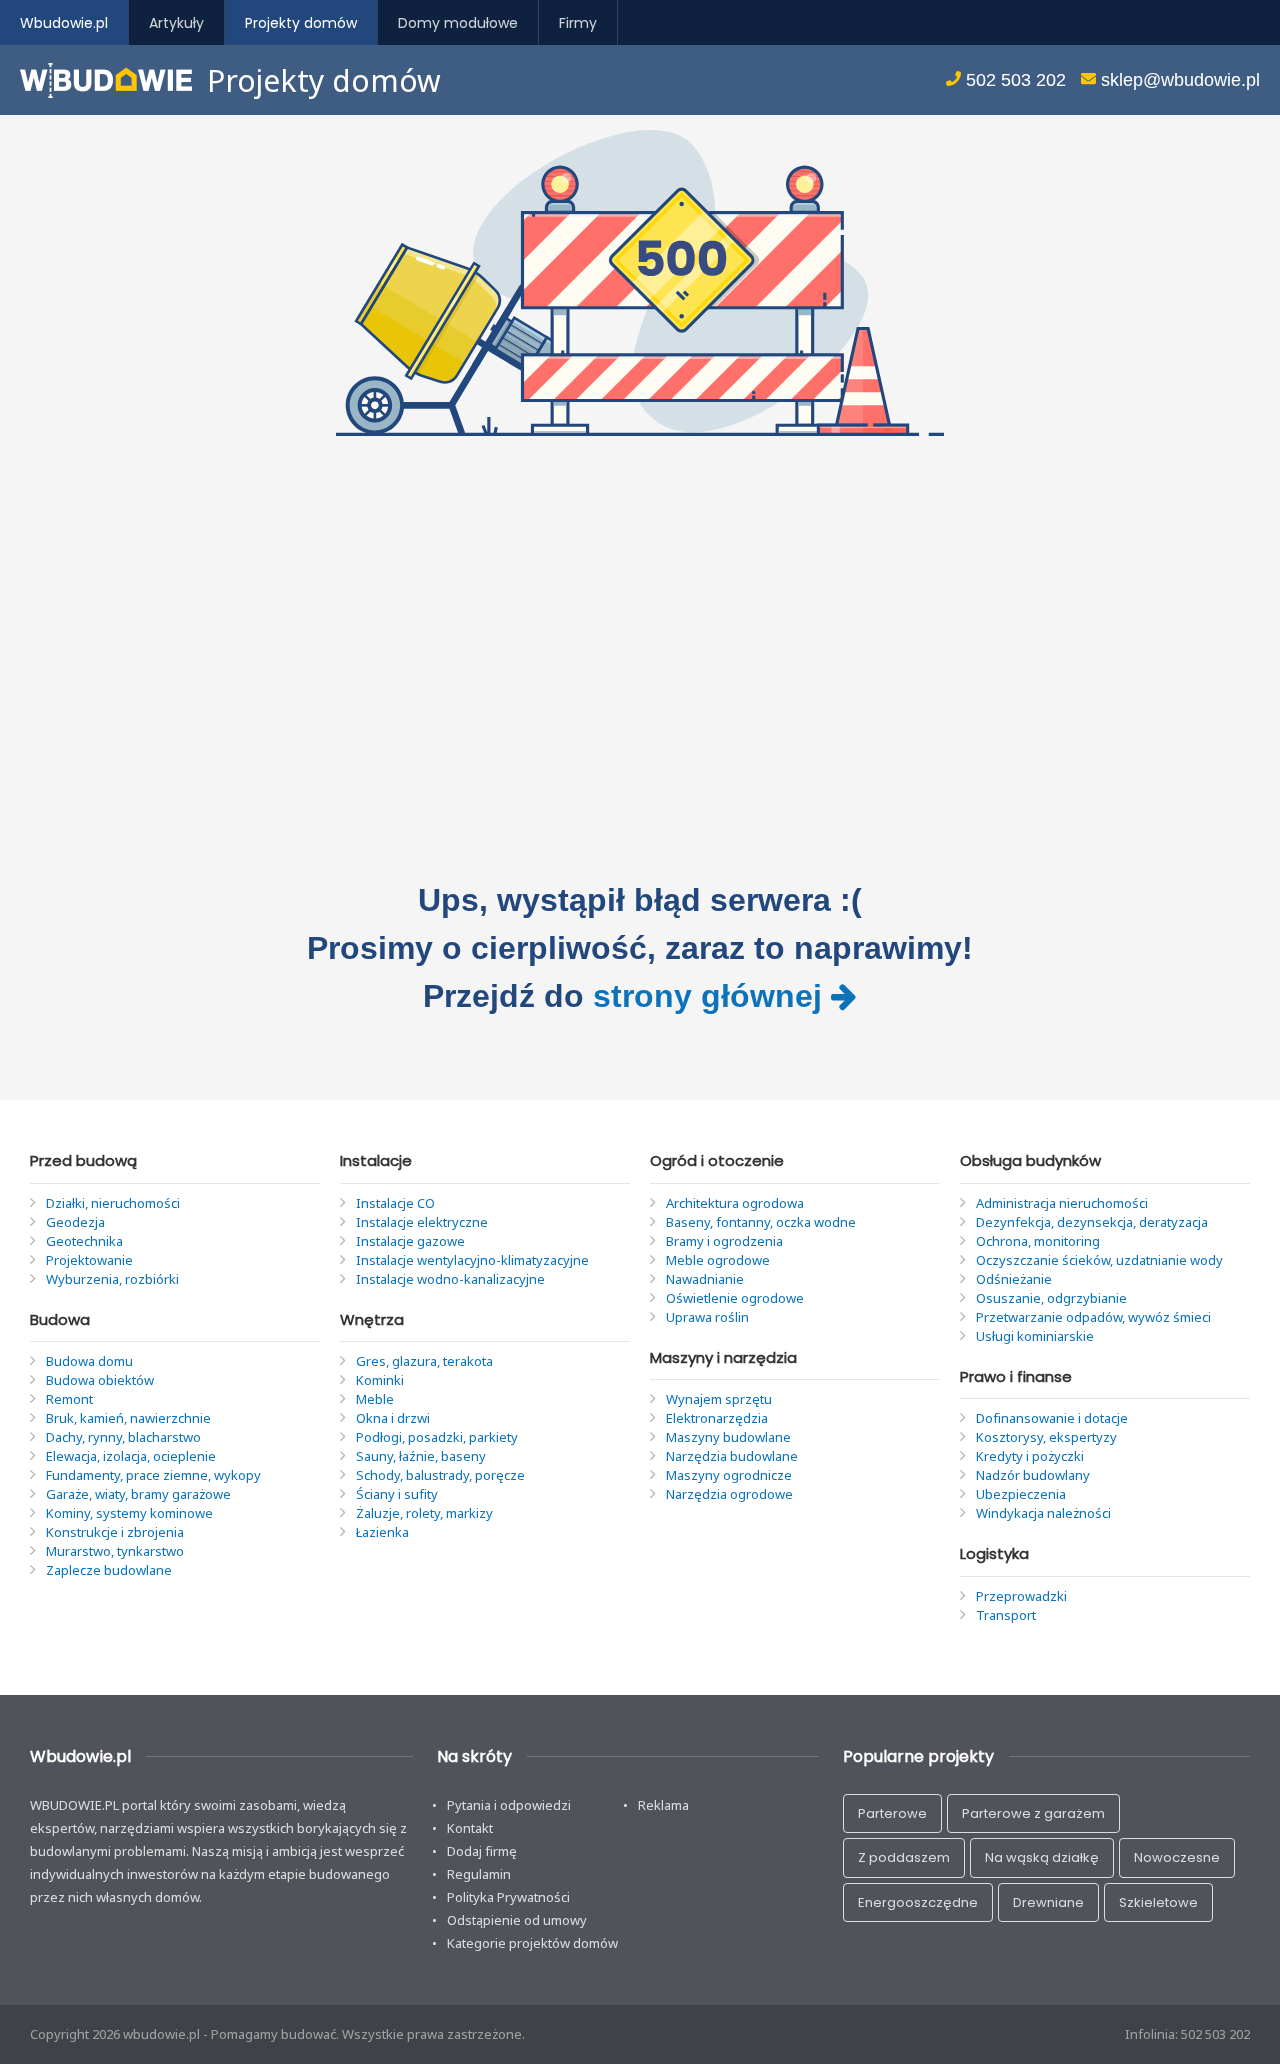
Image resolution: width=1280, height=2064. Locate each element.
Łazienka (382, 1532)
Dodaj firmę (482, 1851)
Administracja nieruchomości (1062, 1203)
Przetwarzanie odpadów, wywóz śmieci (1093, 1317)
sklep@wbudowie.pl (1178, 80)
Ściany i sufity (397, 1494)
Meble (375, 1399)
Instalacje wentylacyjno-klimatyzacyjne (472, 1260)
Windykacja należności (1043, 1513)
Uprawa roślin (707, 1317)
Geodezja (75, 1222)
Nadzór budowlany (1033, 1475)
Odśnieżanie (1014, 1279)
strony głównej (712, 996)
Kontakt (470, 1828)
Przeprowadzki (1021, 1596)
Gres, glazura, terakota (424, 1361)
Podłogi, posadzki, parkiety (437, 1437)
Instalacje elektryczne (422, 1222)
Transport (1006, 1615)
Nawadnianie (705, 1279)
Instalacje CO (395, 1203)
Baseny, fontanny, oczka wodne (761, 1222)
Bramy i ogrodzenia (724, 1241)
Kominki (380, 1380)
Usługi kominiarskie (1035, 1336)
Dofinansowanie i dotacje (1052, 1418)
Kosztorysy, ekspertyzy (1046, 1437)
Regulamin (479, 1874)
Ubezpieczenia (1021, 1494)
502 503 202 (1013, 80)
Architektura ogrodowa (735, 1203)
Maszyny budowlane (728, 1437)
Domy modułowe (458, 23)
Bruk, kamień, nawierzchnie (128, 1418)
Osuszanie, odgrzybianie (1051, 1298)
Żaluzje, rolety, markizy (424, 1513)
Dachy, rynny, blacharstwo (123, 1437)
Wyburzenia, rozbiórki (112, 1279)
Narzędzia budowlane (732, 1456)
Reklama (663, 1805)
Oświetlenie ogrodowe (735, 1298)
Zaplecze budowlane (109, 1570)
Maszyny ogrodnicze (729, 1475)
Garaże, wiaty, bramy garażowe (138, 1494)
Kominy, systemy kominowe (129, 1513)
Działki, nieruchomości (113, 1203)
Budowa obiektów (100, 1380)
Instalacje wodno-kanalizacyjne (450, 1279)
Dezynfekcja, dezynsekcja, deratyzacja (1092, 1222)
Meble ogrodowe (718, 1260)
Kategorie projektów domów (532, 1943)
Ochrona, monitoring (1038, 1241)
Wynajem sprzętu (719, 1399)
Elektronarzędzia (717, 1418)
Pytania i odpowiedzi (509, 1805)
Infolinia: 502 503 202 (1187, 2034)
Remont (69, 1399)
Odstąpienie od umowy (517, 1920)
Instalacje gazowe (410, 1241)
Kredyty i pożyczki (1030, 1456)
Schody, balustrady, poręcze (440, 1475)
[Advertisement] (640, 656)
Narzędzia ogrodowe (729, 1494)
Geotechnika (84, 1241)
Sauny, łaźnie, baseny (421, 1456)
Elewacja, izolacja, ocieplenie (131, 1456)
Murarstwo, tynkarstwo (115, 1551)
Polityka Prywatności (508, 1897)
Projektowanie (89, 1260)
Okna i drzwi (393, 1418)
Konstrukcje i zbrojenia (115, 1532)
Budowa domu (89, 1361)
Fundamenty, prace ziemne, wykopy (153, 1475)
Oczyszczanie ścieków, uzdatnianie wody (1099, 1260)
